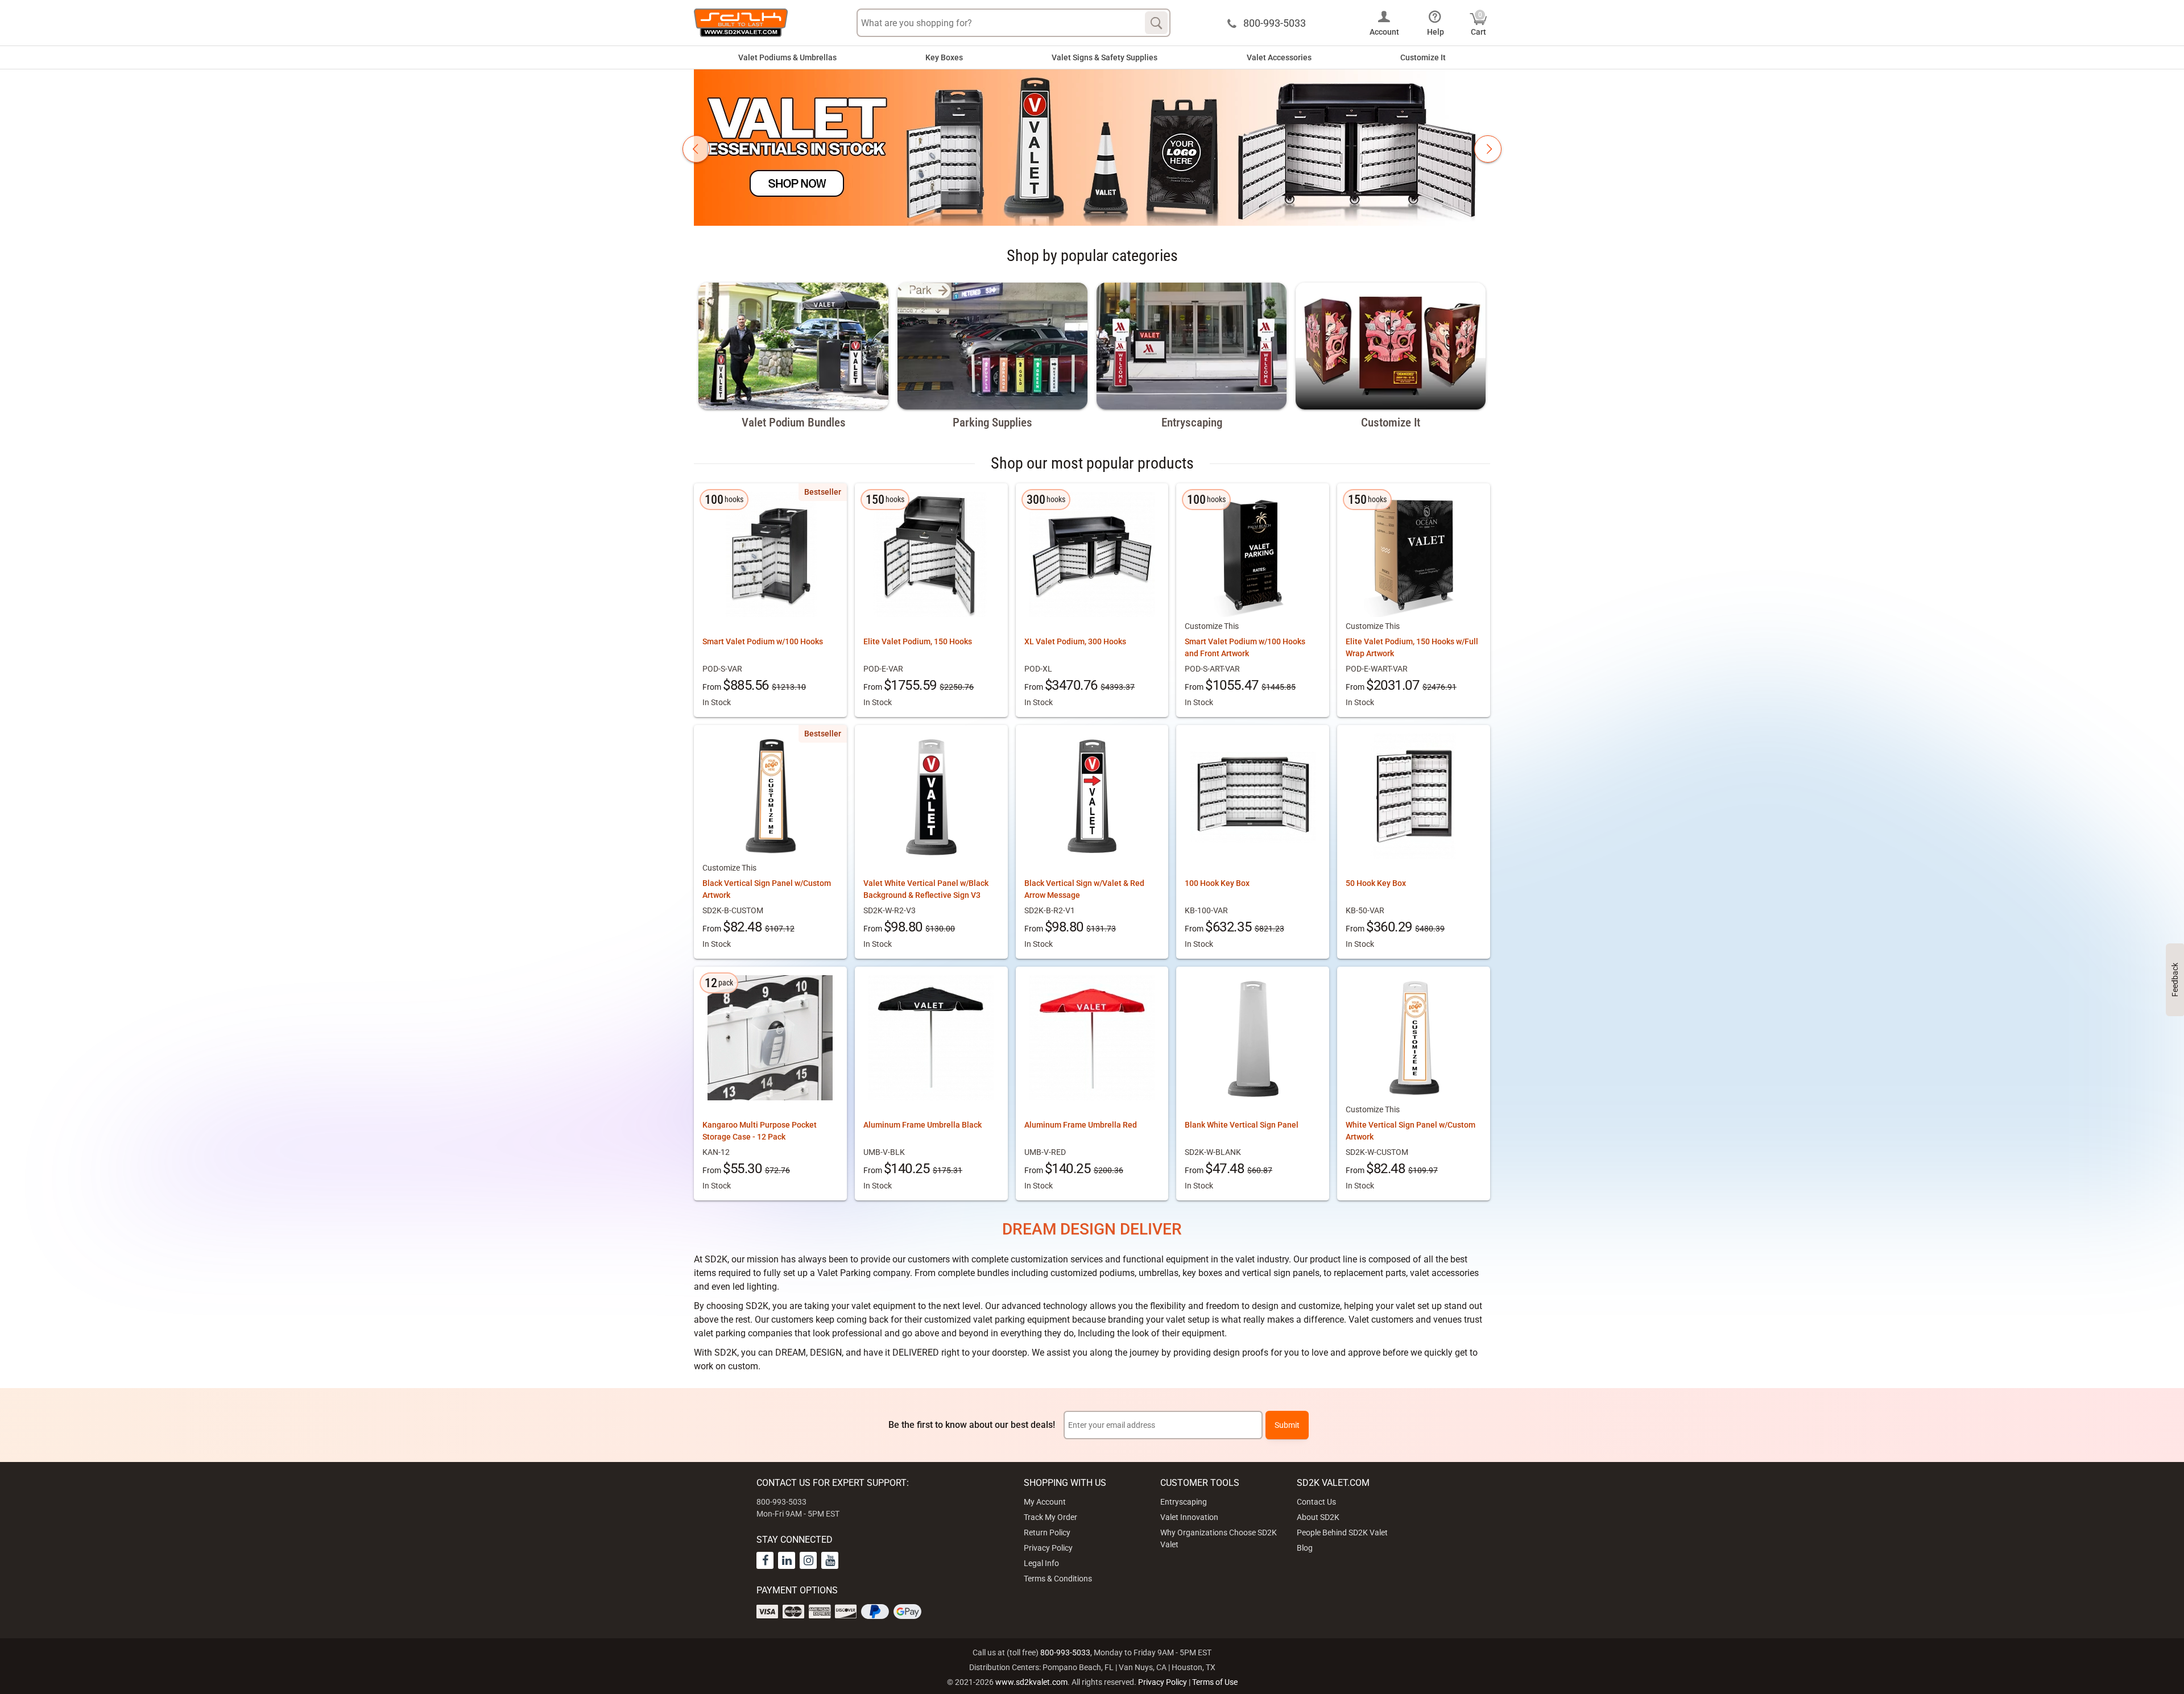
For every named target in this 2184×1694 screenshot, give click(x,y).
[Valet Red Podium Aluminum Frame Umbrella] (1092, 1038)
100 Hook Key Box (1217, 883)
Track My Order (1050, 1517)
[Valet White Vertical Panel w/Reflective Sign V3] (931, 796)
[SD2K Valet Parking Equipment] (741, 23)
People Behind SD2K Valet (1342, 1533)
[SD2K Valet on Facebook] (765, 1560)
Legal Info (1041, 1563)
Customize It (1423, 57)
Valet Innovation (1189, 1517)
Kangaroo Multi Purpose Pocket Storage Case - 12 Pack (760, 1131)
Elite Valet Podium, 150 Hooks (918, 641)
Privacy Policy (1048, 1548)
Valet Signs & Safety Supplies (1105, 57)
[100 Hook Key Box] (1253, 796)
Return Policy (1047, 1533)
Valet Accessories (1279, 57)
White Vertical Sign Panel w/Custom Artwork (1410, 1131)
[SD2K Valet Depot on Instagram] (808, 1560)
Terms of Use (1215, 1682)
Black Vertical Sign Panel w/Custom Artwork (767, 889)
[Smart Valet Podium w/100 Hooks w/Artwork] (1253, 554)
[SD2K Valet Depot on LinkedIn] (787, 1560)
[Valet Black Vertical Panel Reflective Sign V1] (1092, 796)
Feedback (2175, 980)
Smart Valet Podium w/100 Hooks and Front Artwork (1245, 647)
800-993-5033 (1065, 1652)
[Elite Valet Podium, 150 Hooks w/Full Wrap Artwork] (1414, 554)
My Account (1045, 1502)
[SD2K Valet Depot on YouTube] (830, 1560)
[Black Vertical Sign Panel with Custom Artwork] (770, 796)
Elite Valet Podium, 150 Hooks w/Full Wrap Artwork (1412, 647)
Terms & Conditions (1058, 1579)
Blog (1305, 1548)
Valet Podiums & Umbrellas (787, 57)
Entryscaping (1184, 1502)
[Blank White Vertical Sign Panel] (1253, 1038)
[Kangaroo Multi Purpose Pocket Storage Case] (770, 1038)
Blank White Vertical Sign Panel (1242, 1125)
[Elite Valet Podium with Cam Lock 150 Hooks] (931, 554)
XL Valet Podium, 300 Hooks (1075, 641)
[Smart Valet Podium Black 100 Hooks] (770, 554)
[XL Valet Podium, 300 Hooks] (1092, 554)
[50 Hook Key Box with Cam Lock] (1414, 796)
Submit (1287, 1425)
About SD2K (1318, 1517)
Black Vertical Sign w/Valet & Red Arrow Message (1084, 889)
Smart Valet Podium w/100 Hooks (763, 641)
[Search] (1156, 23)
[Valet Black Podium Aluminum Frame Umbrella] (931, 1038)
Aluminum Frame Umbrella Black (923, 1125)
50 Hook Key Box (1376, 883)
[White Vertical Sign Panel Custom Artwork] (1414, 1038)
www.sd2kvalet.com (1031, 1682)
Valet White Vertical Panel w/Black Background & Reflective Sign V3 (926, 889)
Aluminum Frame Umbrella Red (1081, 1125)
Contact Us (1316, 1502)
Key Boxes (944, 57)
